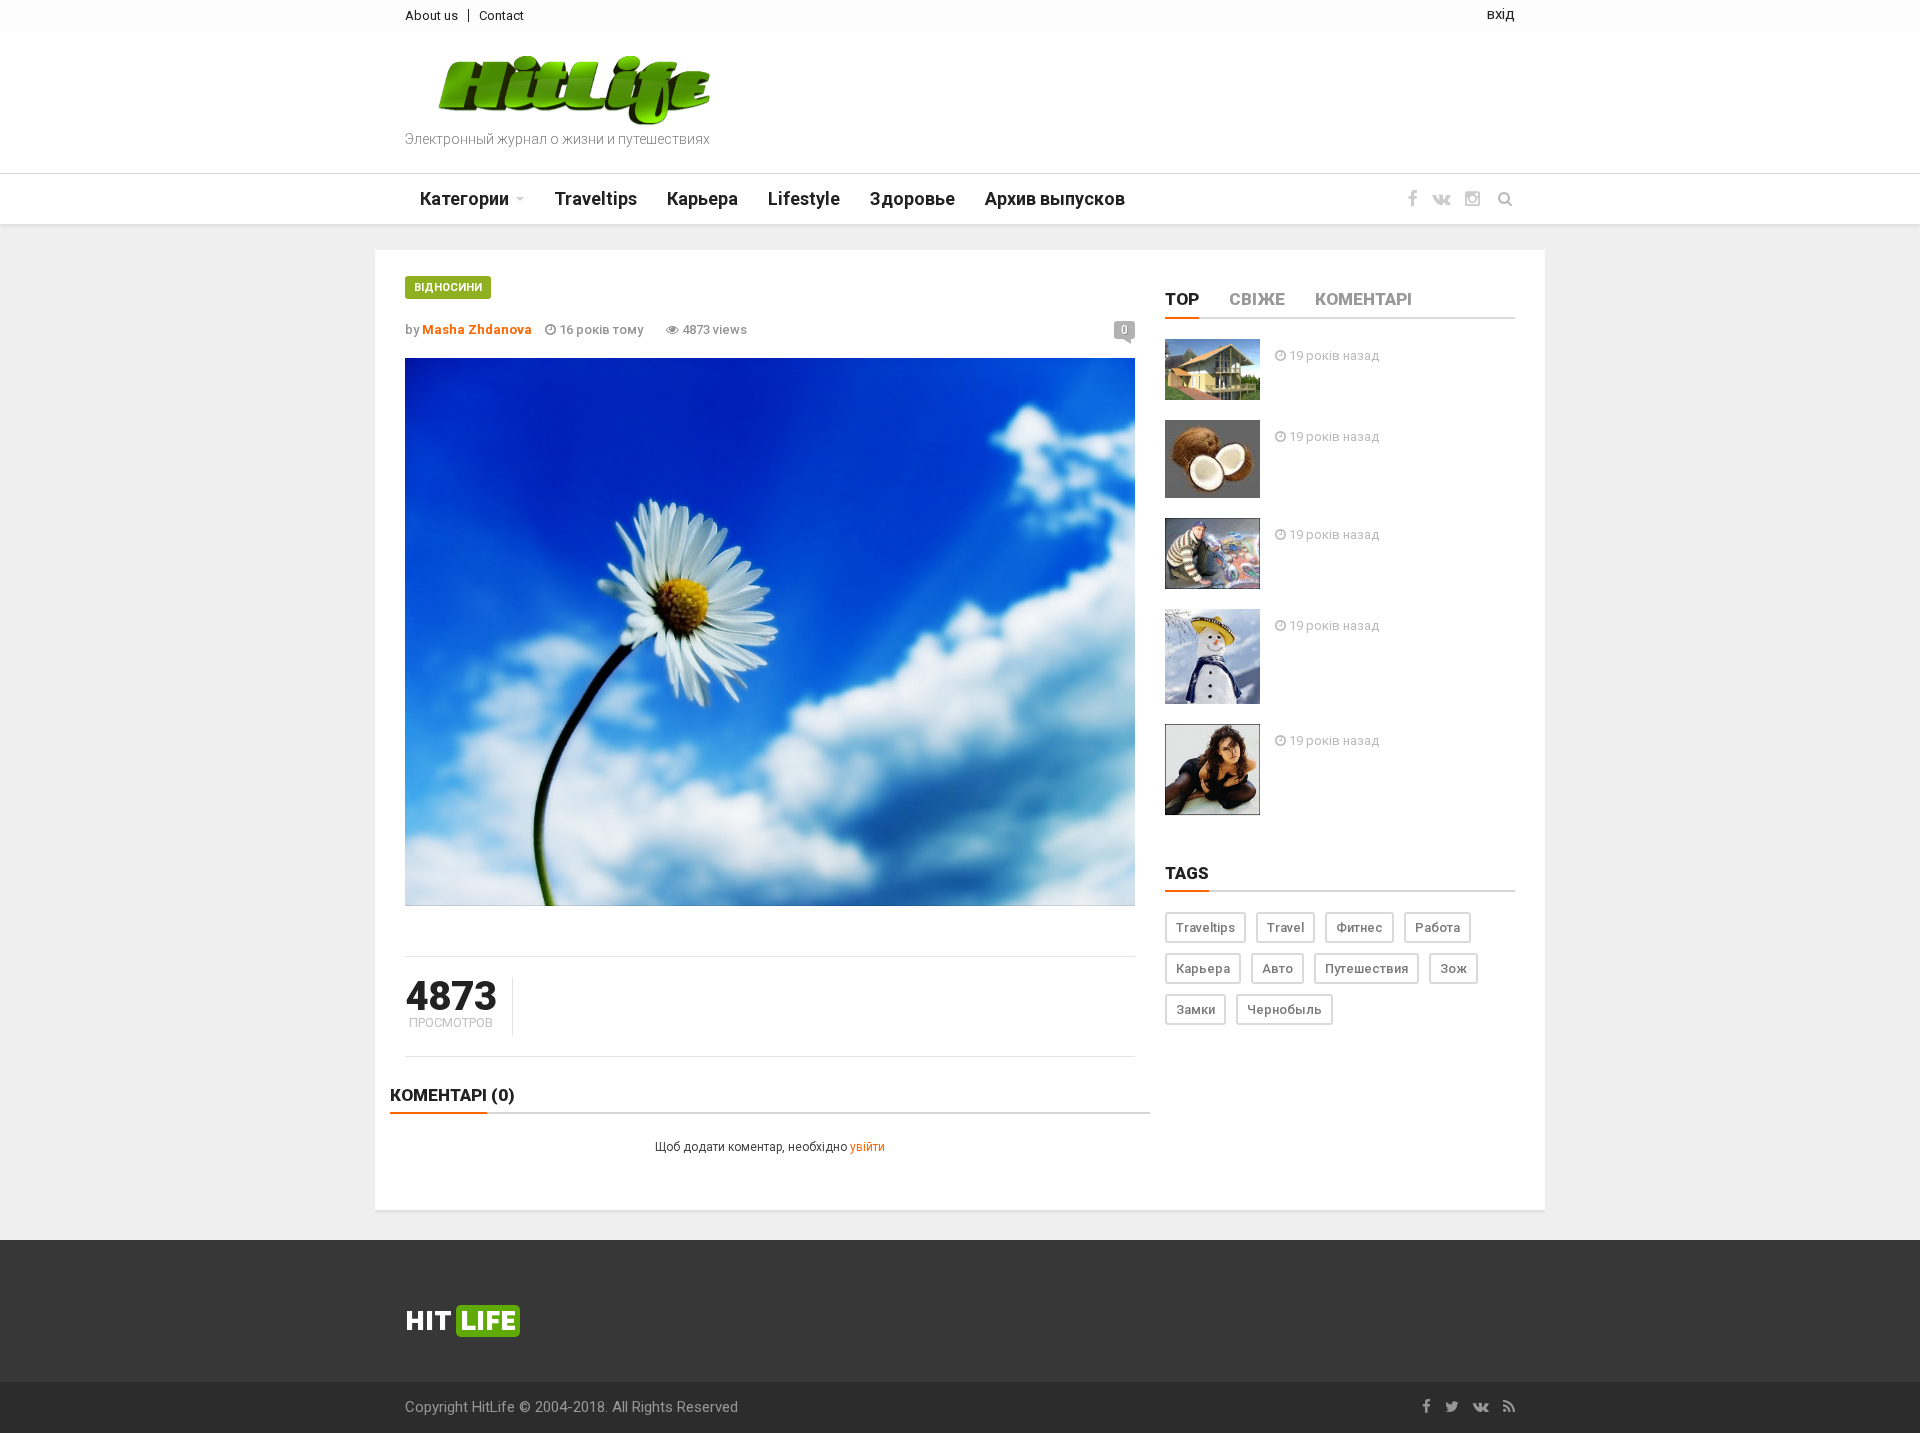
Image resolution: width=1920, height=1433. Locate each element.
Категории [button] (464, 198)
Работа (1437, 927)
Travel (1285, 927)
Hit (460, 1321)
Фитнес (1359, 927)
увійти (867, 1147)
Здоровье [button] (912, 198)
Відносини (448, 287)
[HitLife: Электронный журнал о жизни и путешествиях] (574, 90)
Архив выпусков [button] (1055, 198)
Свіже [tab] (1257, 299)
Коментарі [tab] (1363, 299)
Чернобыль (1284, 1009)
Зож (1453, 968)
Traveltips (1205, 927)
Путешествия (1366, 968)
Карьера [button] (702, 198)
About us (431, 15)
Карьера (1203, 968)
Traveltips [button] (595, 198)
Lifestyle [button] (804, 198)
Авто (1277, 968)
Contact (501, 15)
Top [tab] (1182, 299)
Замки (1195, 1009)
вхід (1501, 14)
